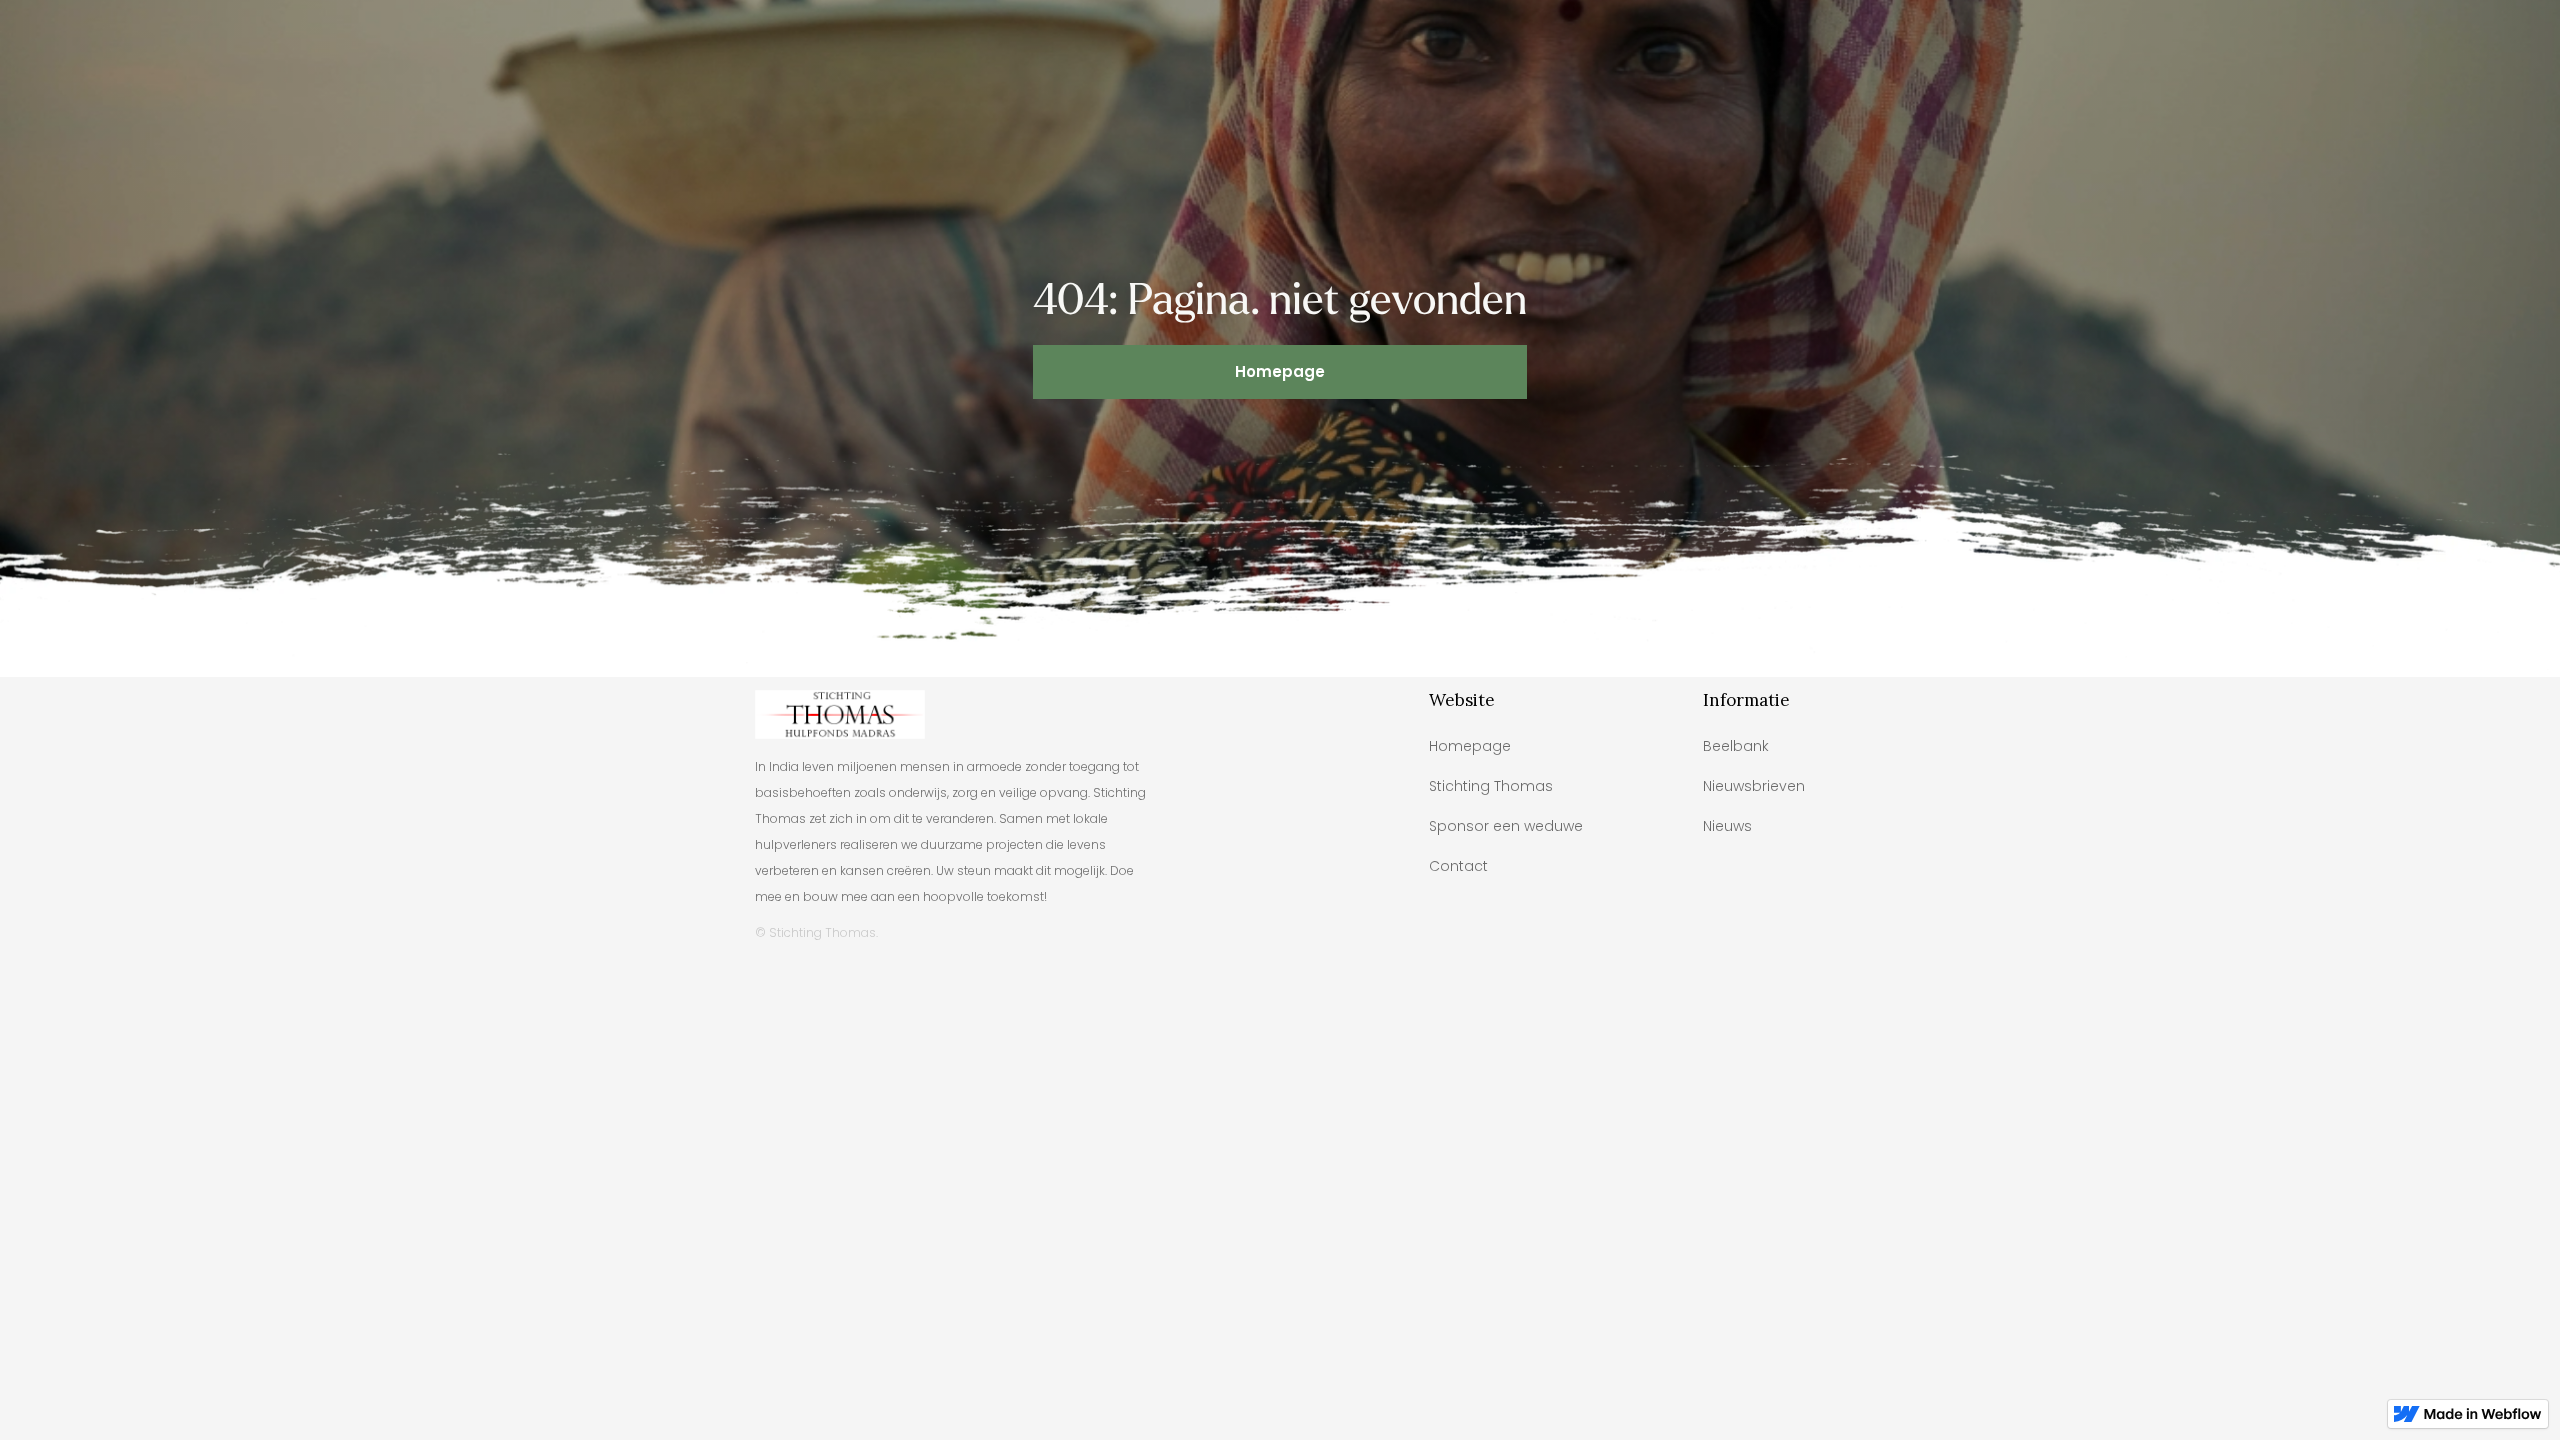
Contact (1458, 866)
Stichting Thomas (1491, 786)
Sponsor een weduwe (1506, 826)
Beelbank (1736, 746)
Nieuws (1727, 826)
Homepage (1280, 371)
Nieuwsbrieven (1754, 786)
